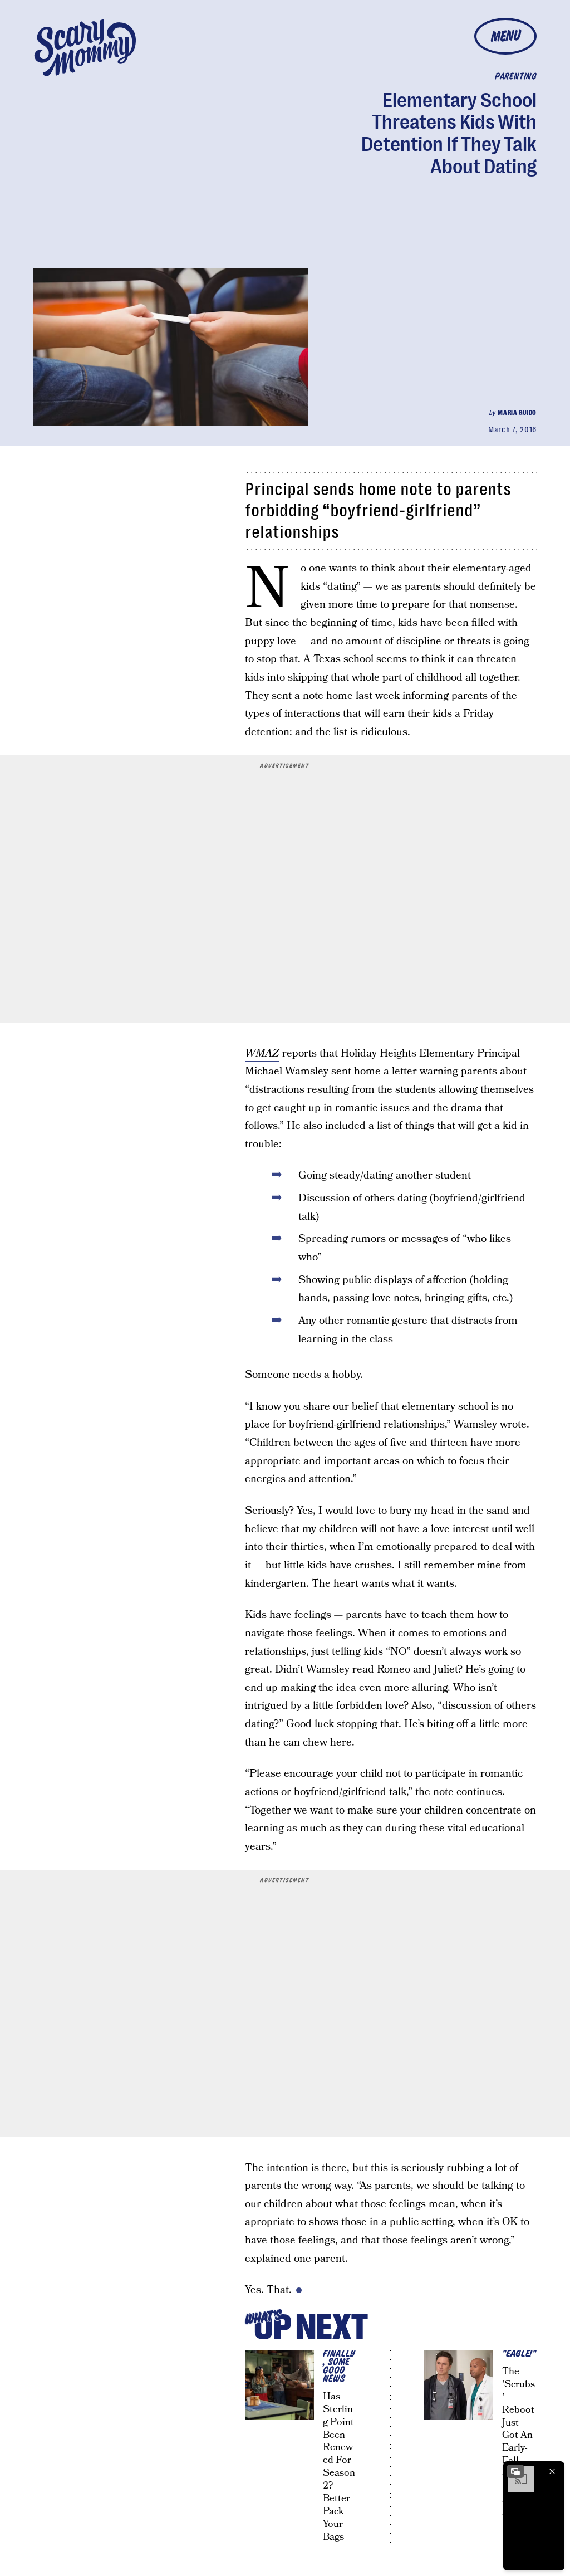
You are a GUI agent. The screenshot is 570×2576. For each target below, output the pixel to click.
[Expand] (515, 2471)
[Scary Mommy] (85, 48)
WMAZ (262, 1054)
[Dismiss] (552, 2471)
